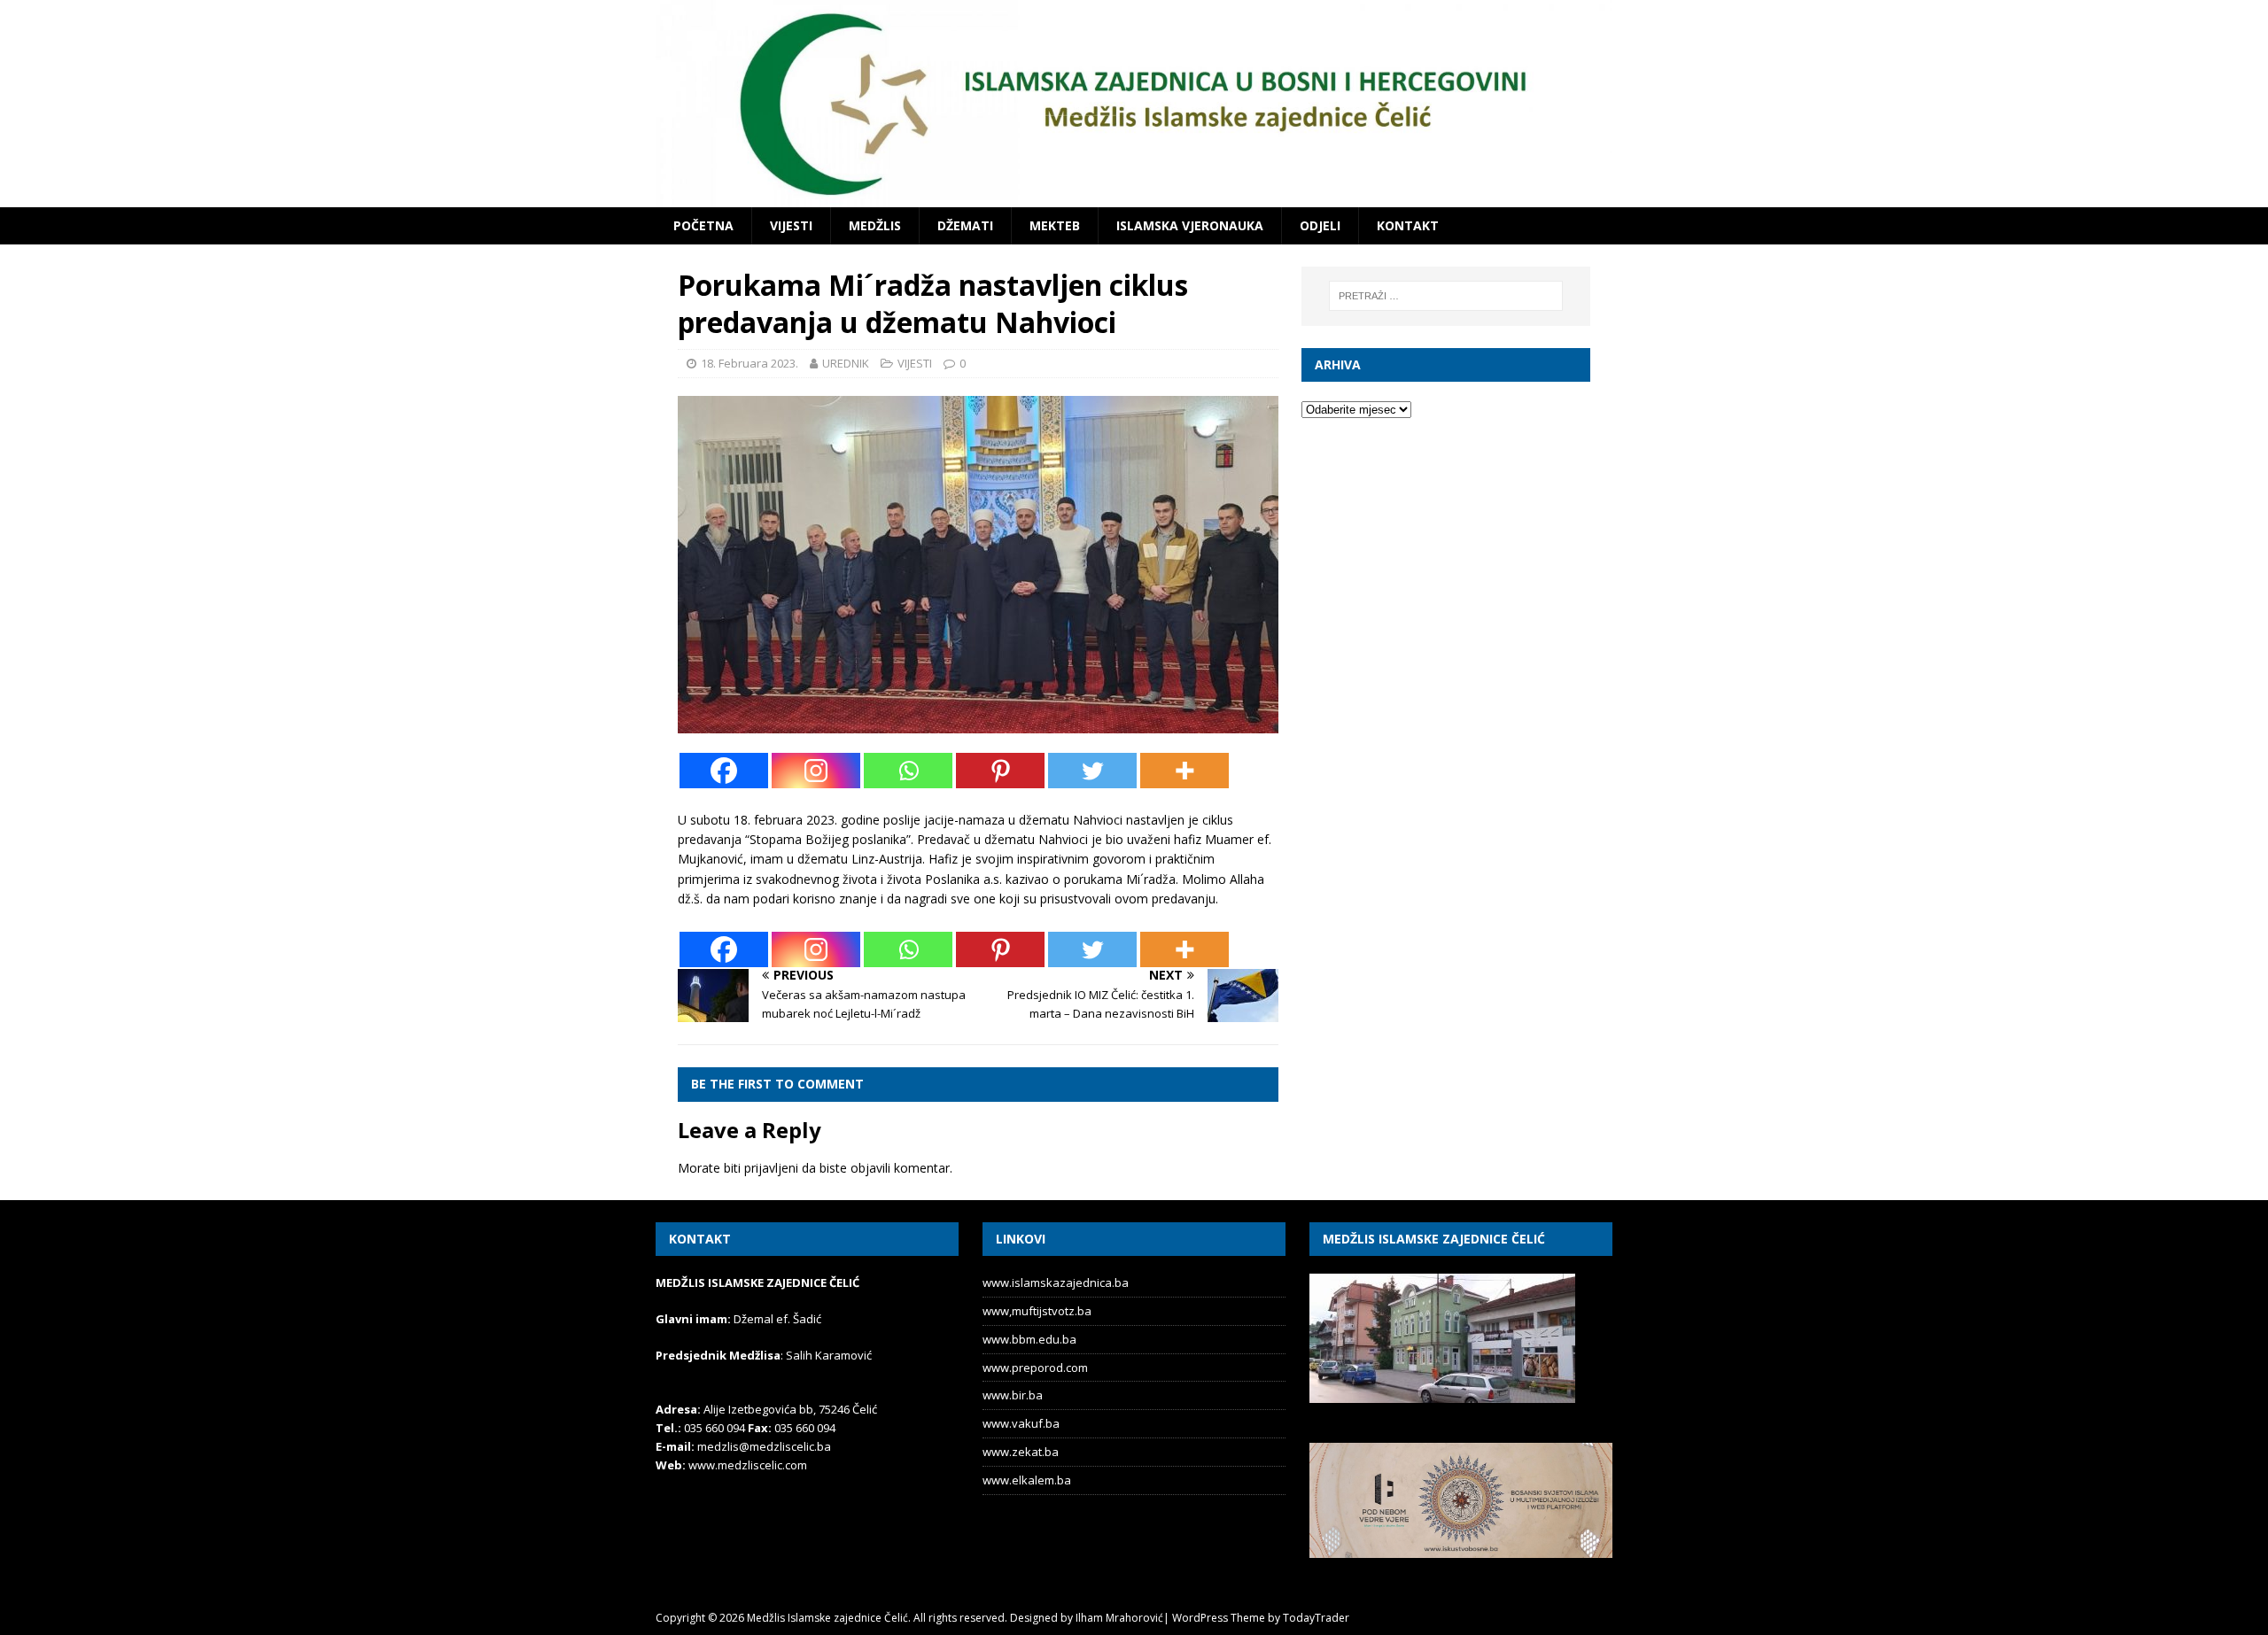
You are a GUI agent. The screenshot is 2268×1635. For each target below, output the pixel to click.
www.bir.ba (1013, 1395)
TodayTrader (1316, 1618)
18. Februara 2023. (750, 363)
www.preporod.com (1035, 1368)
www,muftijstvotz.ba (1037, 1311)
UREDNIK (846, 363)
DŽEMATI (965, 225)
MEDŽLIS (875, 225)
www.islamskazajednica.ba (1056, 1282)
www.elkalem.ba (1027, 1480)
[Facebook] (724, 771)
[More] (1184, 771)
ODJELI (1320, 225)
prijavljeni (771, 1168)
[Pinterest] (1000, 771)
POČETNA (703, 225)
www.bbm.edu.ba (1029, 1339)
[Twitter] (1092, 771)
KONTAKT (1408, 225)
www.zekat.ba (1021, 1452)
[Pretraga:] (1446, 296)
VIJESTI (791, 225)
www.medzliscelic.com (748, 1465)
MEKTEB (1055, 225)
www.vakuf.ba (1021, 1423)
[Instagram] (816, 771)
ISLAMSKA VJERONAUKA (1190, 225)
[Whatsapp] (908, 771)
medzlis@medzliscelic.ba (764, 1446)
